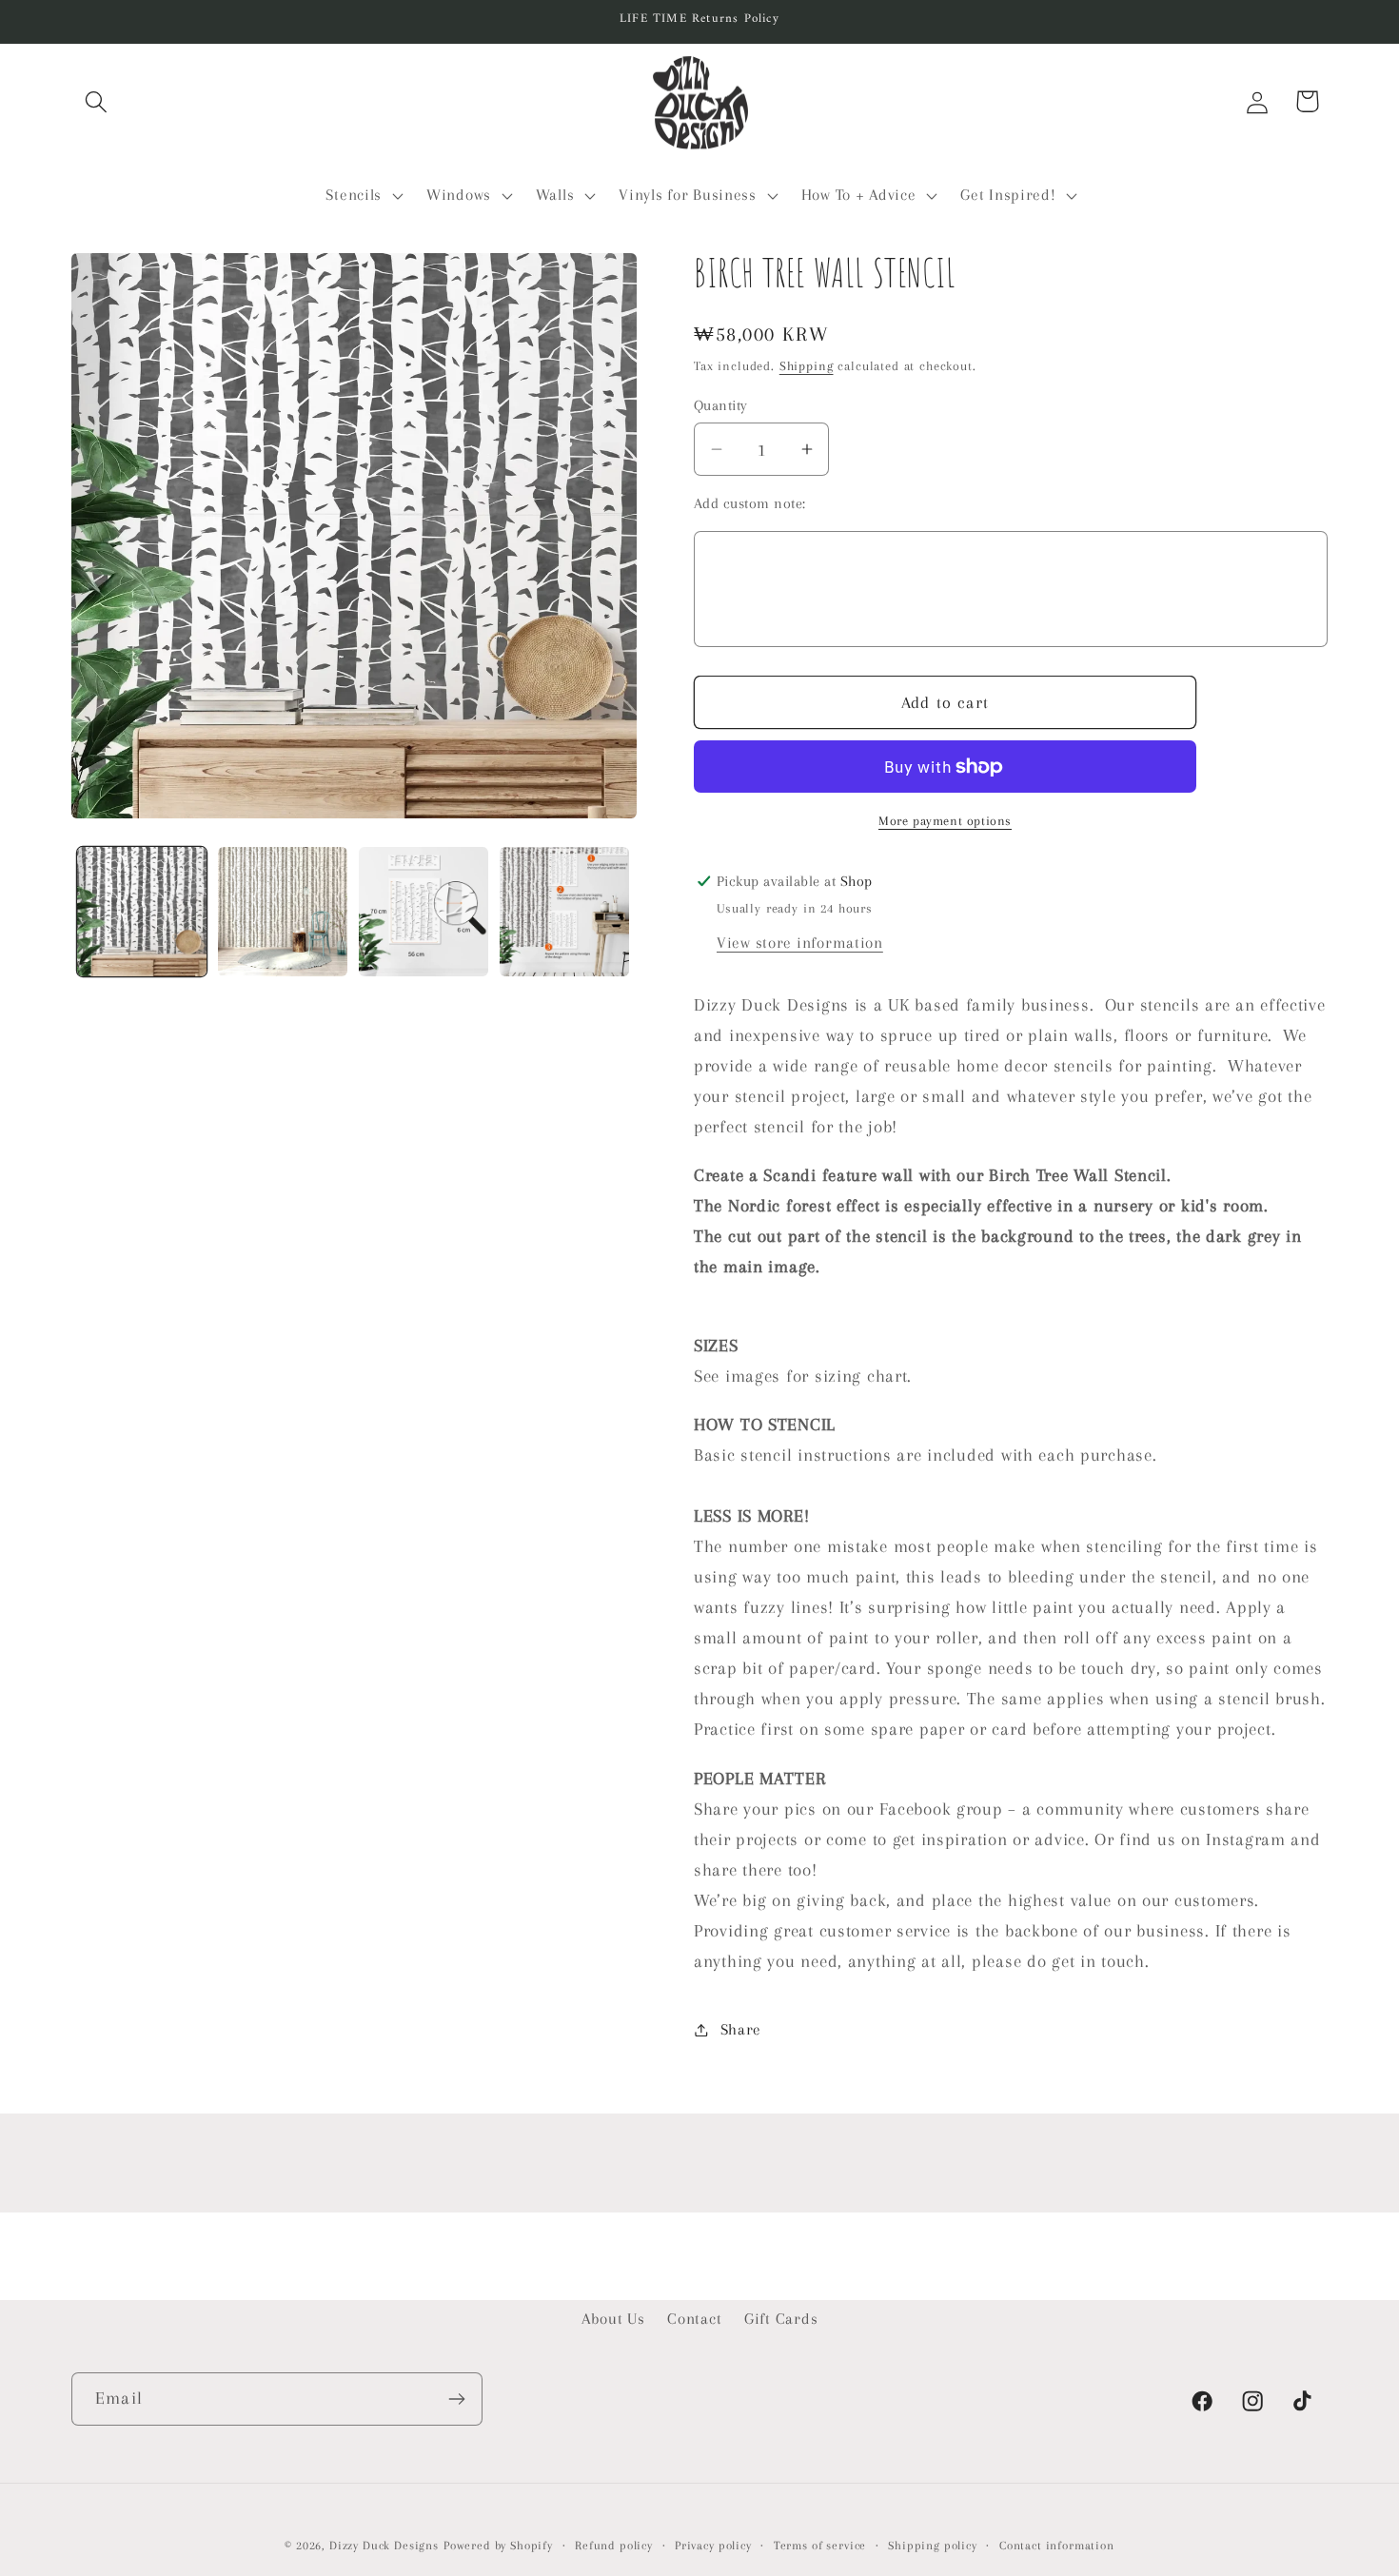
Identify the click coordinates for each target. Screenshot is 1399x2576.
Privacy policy (713, 2546)
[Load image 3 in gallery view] (424, 912)
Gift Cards (781, 2319)
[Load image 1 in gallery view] (142, 912)
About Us (613, 2319)
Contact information (1057, 2546)
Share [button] (741, 2029)
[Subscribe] (456, 2399)
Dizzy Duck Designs (384, 2546)
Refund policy (614, 2546)
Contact (694, 2319)
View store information (800, 943)
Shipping (807, 366)
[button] (97, 101)
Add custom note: (750, 503)
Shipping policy (933, 2546)
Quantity (721, 405)
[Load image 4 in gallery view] (564, 912)
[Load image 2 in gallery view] (283, 912)
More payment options (945, 821)
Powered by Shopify (498, 2546)
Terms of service (820, 2546)
